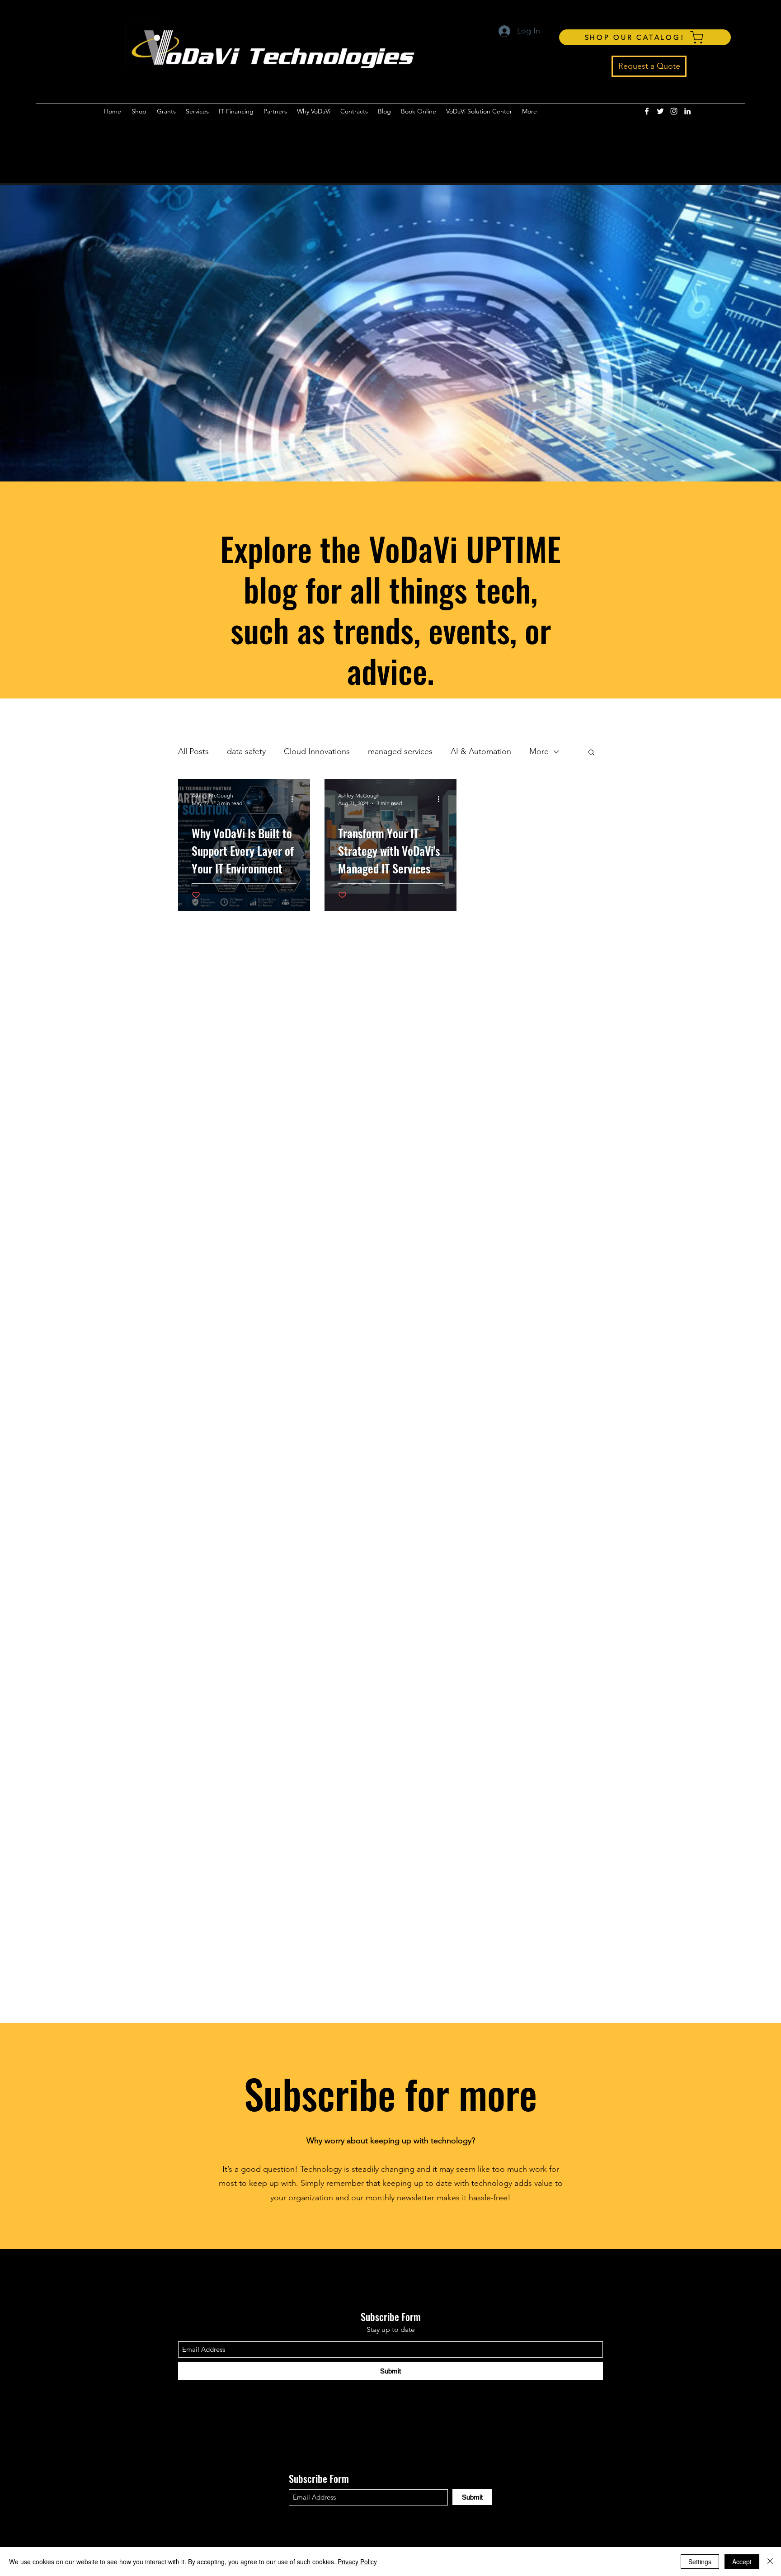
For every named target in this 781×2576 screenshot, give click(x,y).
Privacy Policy (357, 2562)
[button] (591, 753)
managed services (400, 751)
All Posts (193, 751)
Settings (700, 2562)
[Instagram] (674, 111)
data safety (246, 751)
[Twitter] (660, 111)
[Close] (770, 2562)
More (539, 751)
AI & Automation (481, 751)
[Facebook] (647, 111)
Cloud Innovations (317, 751)
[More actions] (295, 799)
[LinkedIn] (687, 111)
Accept (742, 2562)
